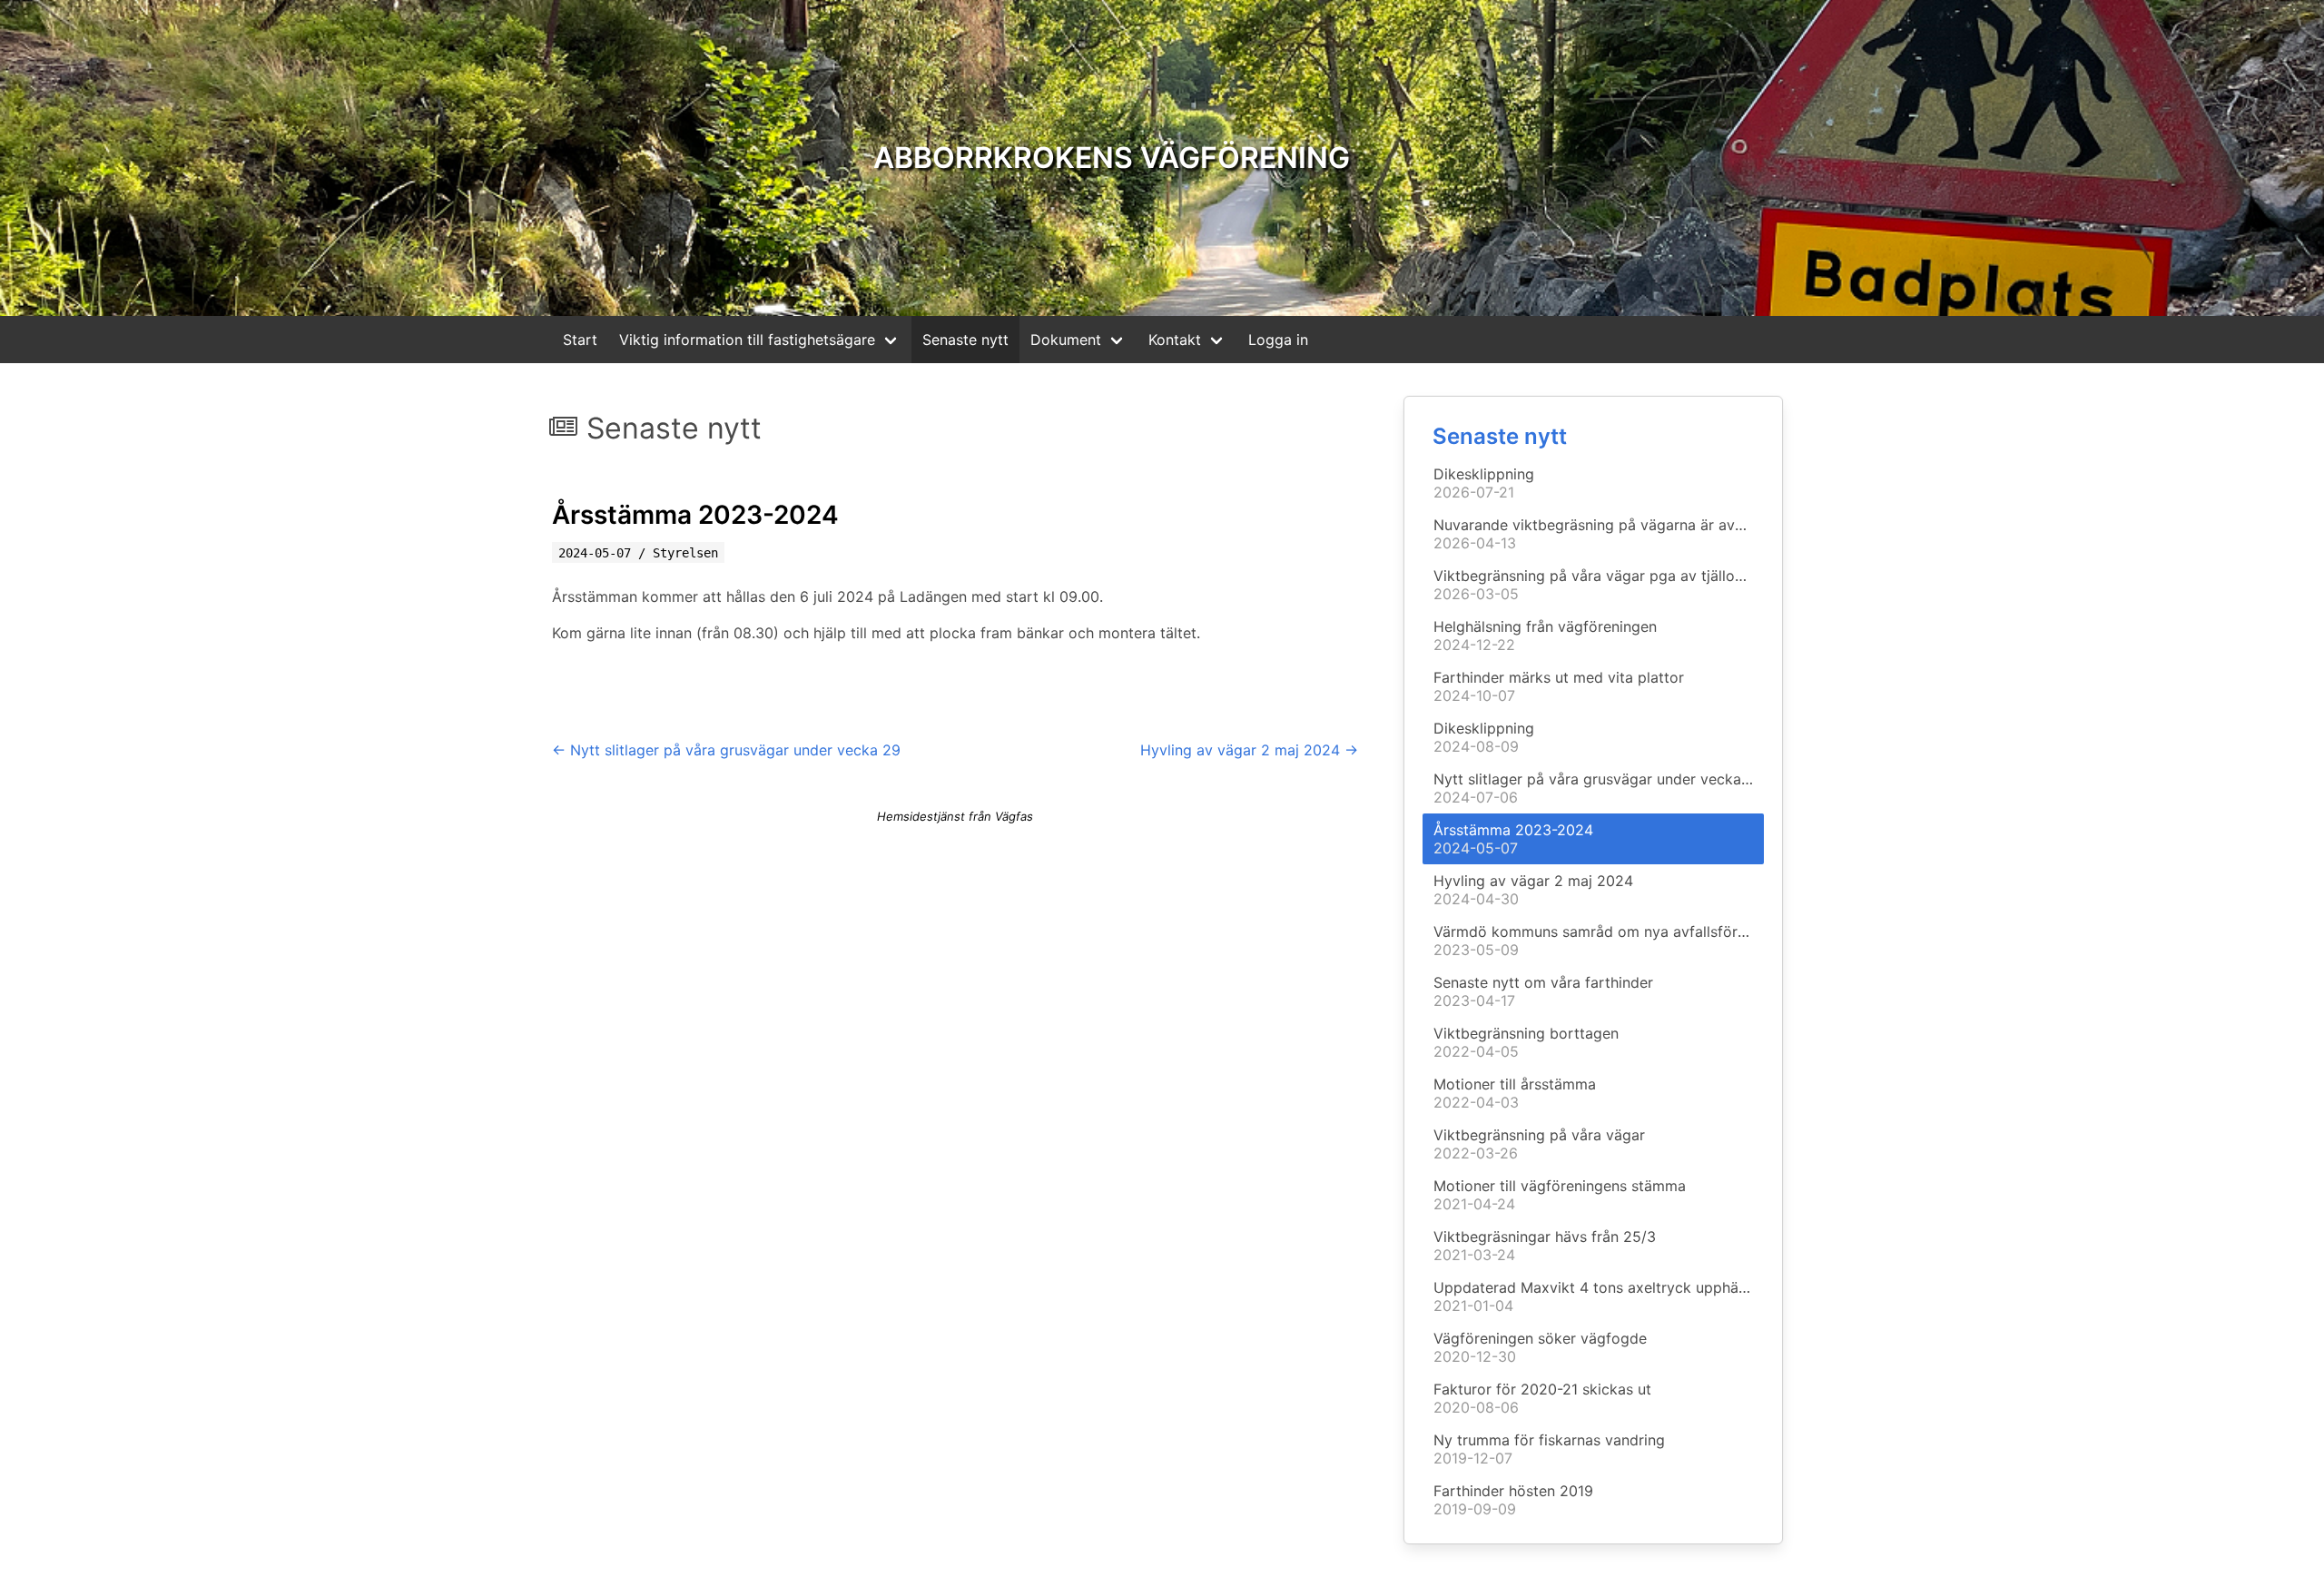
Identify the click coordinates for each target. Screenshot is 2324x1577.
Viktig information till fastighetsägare (747, 340)
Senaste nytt (965, 340)
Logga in (1278, 340)
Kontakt (1175, 340)
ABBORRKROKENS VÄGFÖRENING (1112, 158)
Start (580, 340)
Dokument (1066, 340)
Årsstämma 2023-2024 (695, 515)
